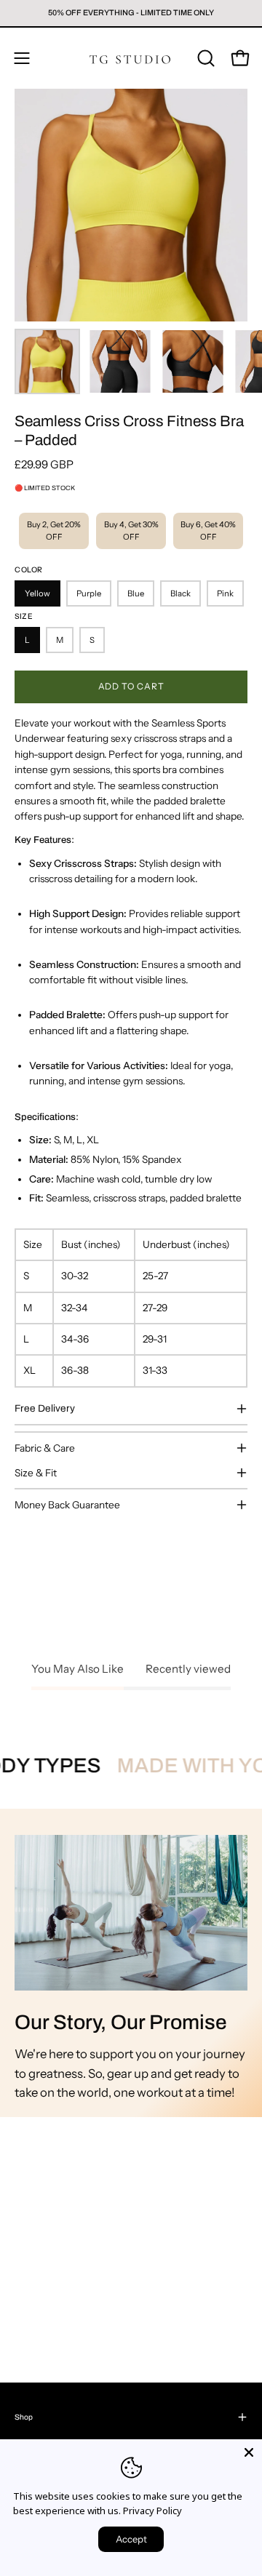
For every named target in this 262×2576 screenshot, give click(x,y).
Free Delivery (45, 1408)
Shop (24, 2417)
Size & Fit (36, 1473)
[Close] (249, 2452)
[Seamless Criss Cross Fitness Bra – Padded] (47, 361)
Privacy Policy (152, 2511)
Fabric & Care (45, 1448)
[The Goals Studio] (131, 58)
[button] (205, 58)
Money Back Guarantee (67, 1505)
